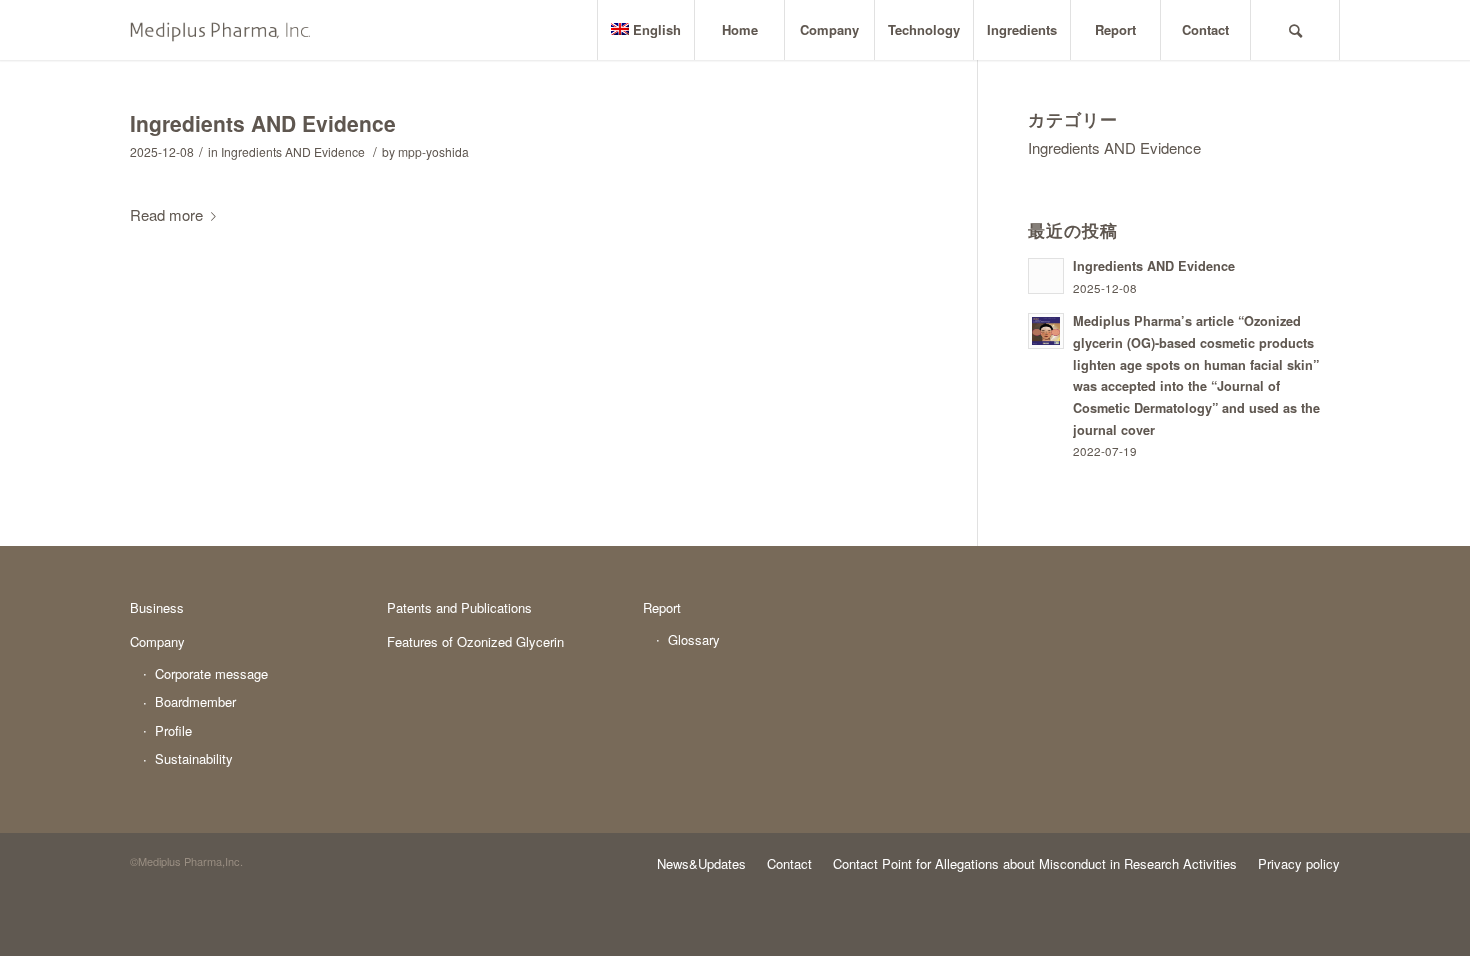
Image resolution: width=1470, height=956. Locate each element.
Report (662, 607)
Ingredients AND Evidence (263, 123)
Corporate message (211, 673)
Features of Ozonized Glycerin (475, 641)
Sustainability (194, 758)
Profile (173, 730)
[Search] (1295, 30)
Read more (166, 214)
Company (157, 641)
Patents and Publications (459, 607)
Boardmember (195, 701)
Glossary (694, 639)
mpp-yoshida (433, 151)
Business (157, 607)
